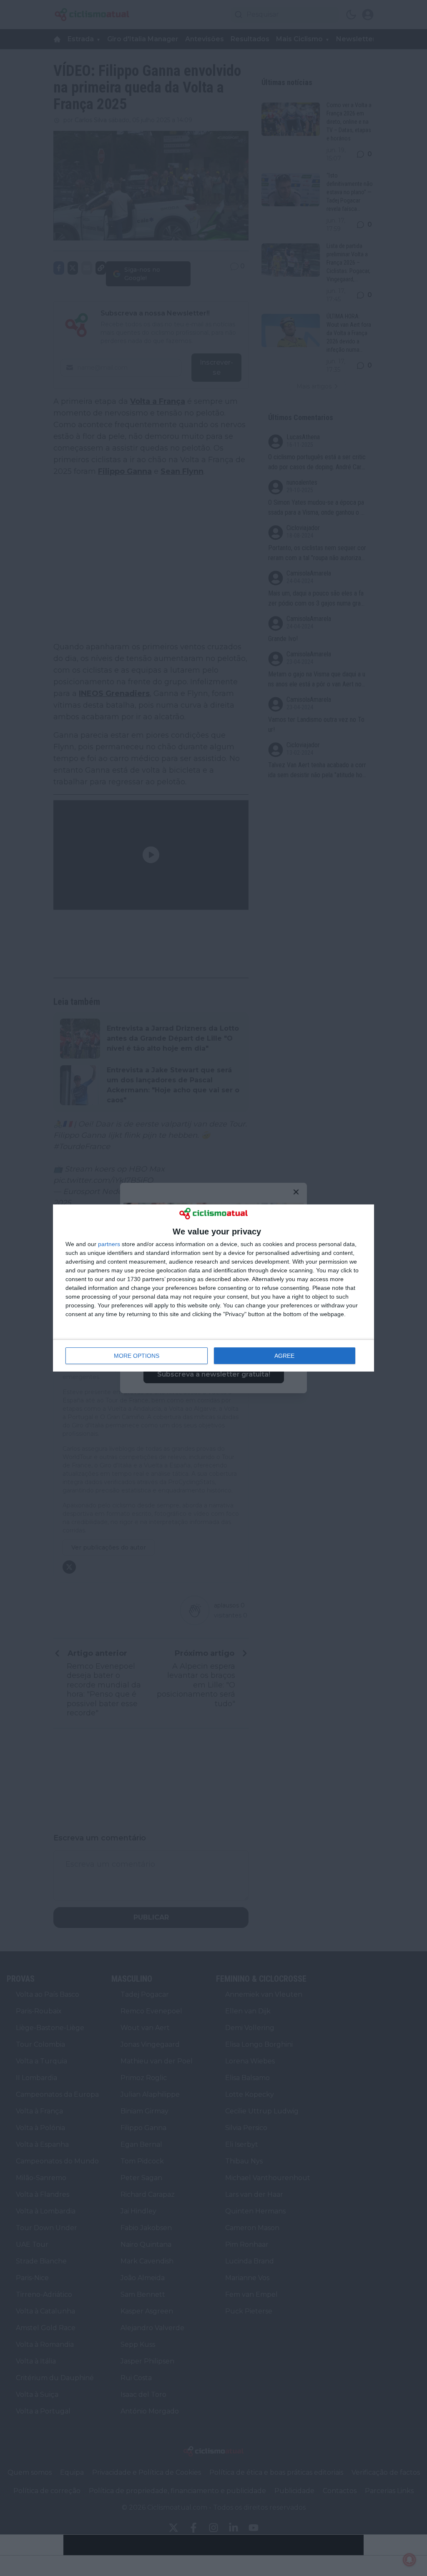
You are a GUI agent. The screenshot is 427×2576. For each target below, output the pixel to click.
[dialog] (213, 1288)
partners (109, 1244)
